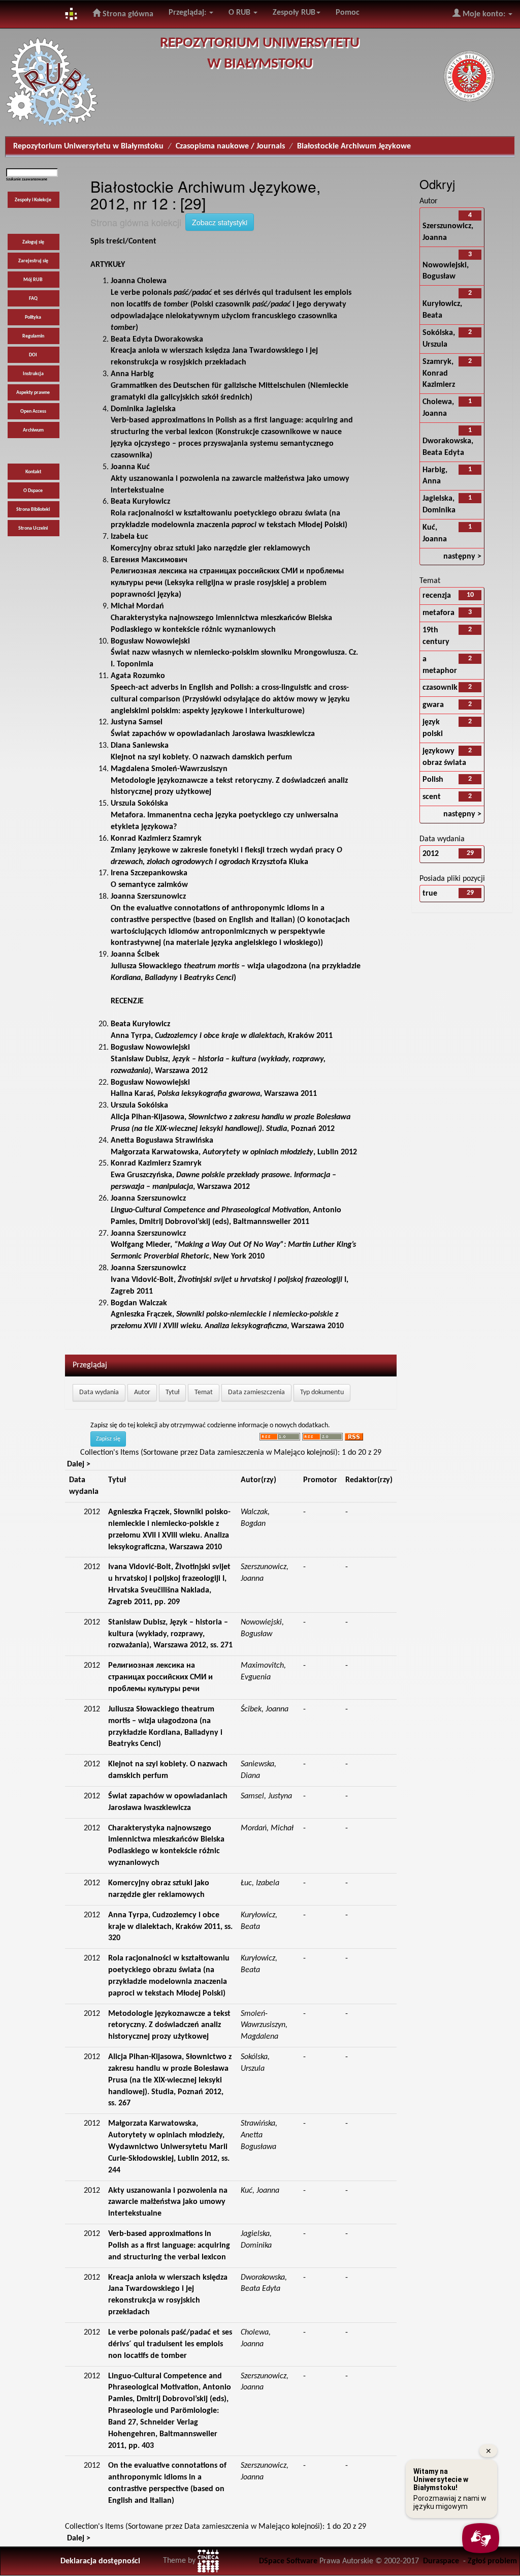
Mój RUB (33, 280)
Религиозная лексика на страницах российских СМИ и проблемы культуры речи (160, 1677)
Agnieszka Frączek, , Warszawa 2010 (227, 1315)
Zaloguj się (33, 242)
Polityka (33, 317)
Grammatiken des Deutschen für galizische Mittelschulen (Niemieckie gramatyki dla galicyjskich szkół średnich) (230, 386)
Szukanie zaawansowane (27, 179)
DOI (33, 355)
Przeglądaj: (188, 13)
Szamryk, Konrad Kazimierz (439, 374)
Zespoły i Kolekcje (33, 200)
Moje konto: (484, 14)
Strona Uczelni (33, 528)
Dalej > (79, 1464)
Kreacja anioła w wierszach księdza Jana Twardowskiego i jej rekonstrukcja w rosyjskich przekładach (214, 351)
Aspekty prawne (33, 393)
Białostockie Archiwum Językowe (354, 146)
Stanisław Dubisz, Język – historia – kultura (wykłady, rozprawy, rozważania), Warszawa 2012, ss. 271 (170, 1634)
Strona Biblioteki (33, 510)
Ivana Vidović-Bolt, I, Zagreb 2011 (230, 1280)
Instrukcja (33, 374)
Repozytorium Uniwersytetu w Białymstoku (88, 146)
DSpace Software (288, 2561)
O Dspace (33, 491)
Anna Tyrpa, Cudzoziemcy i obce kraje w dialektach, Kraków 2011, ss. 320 (170, 1927)
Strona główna (127, 14)
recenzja (437, 596)
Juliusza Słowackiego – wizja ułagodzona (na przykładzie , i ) (236, 966)
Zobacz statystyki (220, 222)
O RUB (240, 13)
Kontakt (33, 472)
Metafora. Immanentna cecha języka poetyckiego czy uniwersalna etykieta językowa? (224, 815)
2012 (431, 854)
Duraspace (441, 2561)
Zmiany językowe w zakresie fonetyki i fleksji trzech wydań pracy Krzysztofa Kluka (226, 850)
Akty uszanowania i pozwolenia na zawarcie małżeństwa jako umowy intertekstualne (230, 479)
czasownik (440, 688)
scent (432, 797)
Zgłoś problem (492, 2561)
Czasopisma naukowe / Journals (230, 146)
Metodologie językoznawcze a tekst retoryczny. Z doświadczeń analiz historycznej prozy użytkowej (229, 781)
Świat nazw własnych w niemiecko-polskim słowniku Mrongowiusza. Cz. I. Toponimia (234, 653)
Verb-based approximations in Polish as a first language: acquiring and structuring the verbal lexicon (169, 2246)
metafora (438, 613)
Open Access (33, 411)
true (430, 894)
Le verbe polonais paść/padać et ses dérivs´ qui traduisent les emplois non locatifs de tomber (170, 2344)
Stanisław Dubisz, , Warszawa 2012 (218, 1059)
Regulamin (33, 336)
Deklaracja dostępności (100, 2561)
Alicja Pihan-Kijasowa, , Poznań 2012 (231, 1117)
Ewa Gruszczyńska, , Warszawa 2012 (223, 1175)
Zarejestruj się (33, 261)
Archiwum (33, 430)
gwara (433, 705)
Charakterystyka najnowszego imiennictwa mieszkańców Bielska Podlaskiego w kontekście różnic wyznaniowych (221, 618)
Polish (433, 780)
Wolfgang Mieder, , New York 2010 (233, 1245)
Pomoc (348, 13)
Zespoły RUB (294, 13)
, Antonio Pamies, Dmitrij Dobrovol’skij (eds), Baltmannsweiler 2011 (226, 1210)
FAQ (33, 299)
